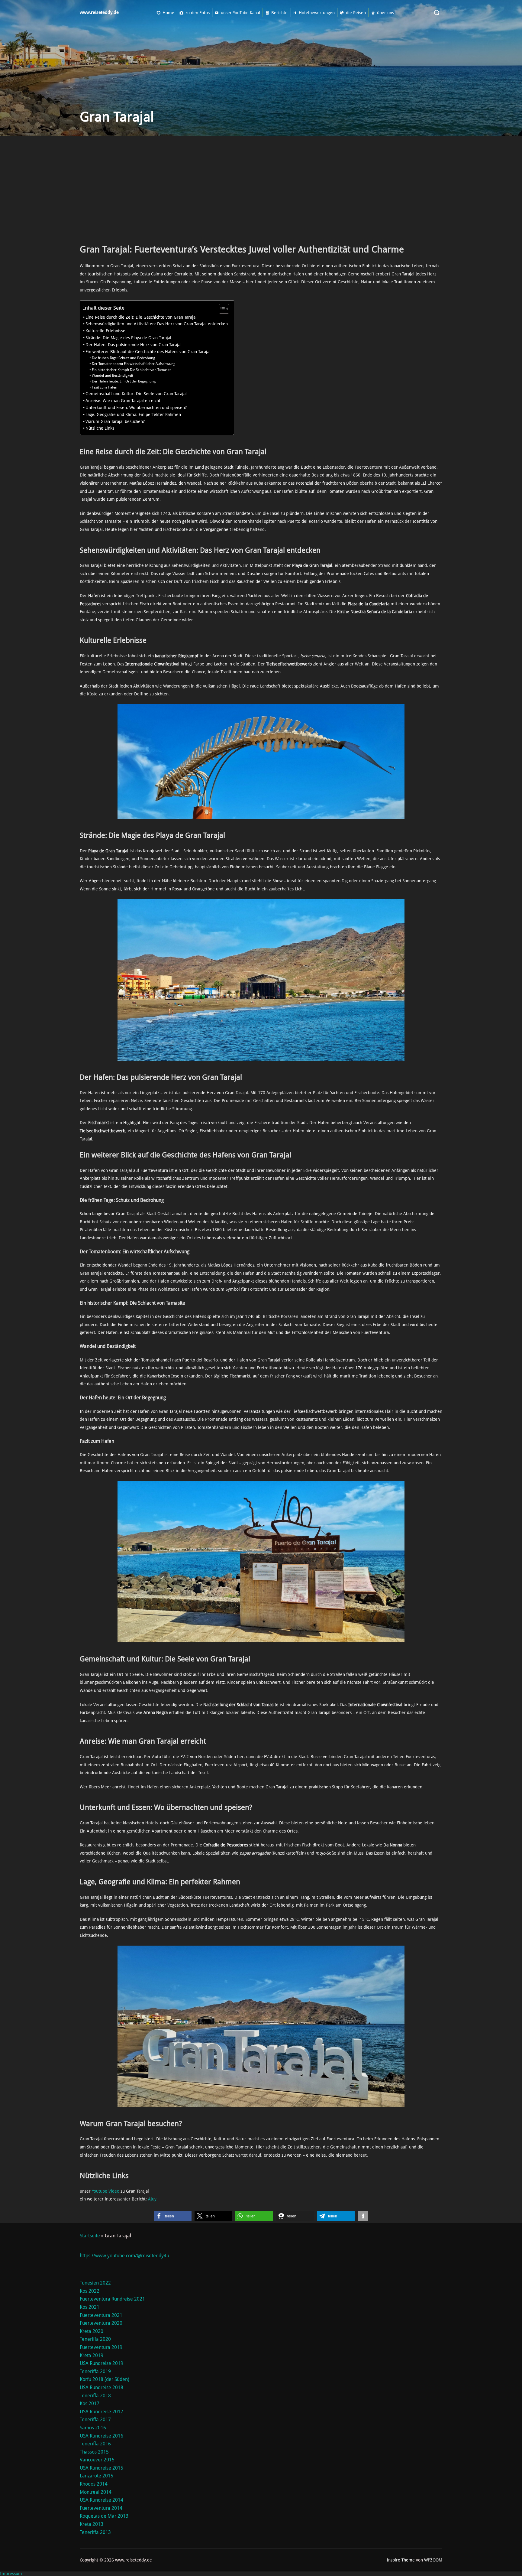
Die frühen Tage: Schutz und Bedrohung (123, 358)
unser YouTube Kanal (240, 13)
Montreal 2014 (96, 2492)
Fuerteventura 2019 (101, 2347)
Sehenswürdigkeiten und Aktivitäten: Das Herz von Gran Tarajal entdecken (157, 324)
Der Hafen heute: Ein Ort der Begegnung (124, 381)
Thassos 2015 (94, 2452)
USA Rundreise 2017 (101, 2412)
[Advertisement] (261, 193)
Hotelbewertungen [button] (317, 13)
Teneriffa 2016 (95, 2444)
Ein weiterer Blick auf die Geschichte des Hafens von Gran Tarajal (148, 352)
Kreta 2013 (92, 2524)
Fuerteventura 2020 (101, 2323)
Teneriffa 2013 (95, 2532)
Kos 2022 (90, 2291)
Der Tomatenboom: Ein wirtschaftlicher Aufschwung (133, 364)
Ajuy (152, 2199)
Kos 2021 (90, 2307)
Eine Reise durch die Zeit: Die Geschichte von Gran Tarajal (141, 317)
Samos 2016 (93, 2428)
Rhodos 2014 (94, 2484)
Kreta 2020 (92, 2331)
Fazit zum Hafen (104, 387)
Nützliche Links (100, 428)
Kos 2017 (90, 2404)
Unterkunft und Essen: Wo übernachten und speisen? (136, 408)
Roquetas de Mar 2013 (104, 2516)
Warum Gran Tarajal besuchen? (115, 421)
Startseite (90, 2236)
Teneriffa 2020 (95, 2339)
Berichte (279, 13)
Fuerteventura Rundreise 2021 (112, 2299)
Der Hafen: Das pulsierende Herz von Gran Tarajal (134, 345)
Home (168, 13)
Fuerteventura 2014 (101, 2508)
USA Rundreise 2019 (101, 2363)
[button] (173, 2216)
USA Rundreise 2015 (101, 2468)
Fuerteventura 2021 (101, 2315)
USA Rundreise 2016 (101, 2436)
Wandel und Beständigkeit (112, 376)
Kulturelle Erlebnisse (105, 331)
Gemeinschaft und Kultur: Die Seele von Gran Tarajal (136, 394)
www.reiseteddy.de (99, 13)
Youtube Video (106, 2191)
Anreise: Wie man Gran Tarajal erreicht (123, 401)
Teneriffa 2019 (95, 2371)
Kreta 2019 (92, 2355)
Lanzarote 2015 (97, 2476)
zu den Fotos (198, 13)
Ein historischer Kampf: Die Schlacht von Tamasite (131, 370)
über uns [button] (385, 13)
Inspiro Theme (401, 2560)
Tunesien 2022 (95, 2283)
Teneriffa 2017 (95, 2420)
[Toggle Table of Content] (221, 309)
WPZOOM (433, 2560)
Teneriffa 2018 (95, 2396)
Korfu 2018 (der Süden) (105, 2379)
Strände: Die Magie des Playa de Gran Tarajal (128, 338)
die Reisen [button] (356, 13)
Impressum (11, 2574)
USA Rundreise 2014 (101, 2500)
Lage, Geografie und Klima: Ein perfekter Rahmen (133, 415)
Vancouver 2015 (97, 2460)
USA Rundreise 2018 (101, 2387)
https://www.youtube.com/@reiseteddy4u (124, 2256)
